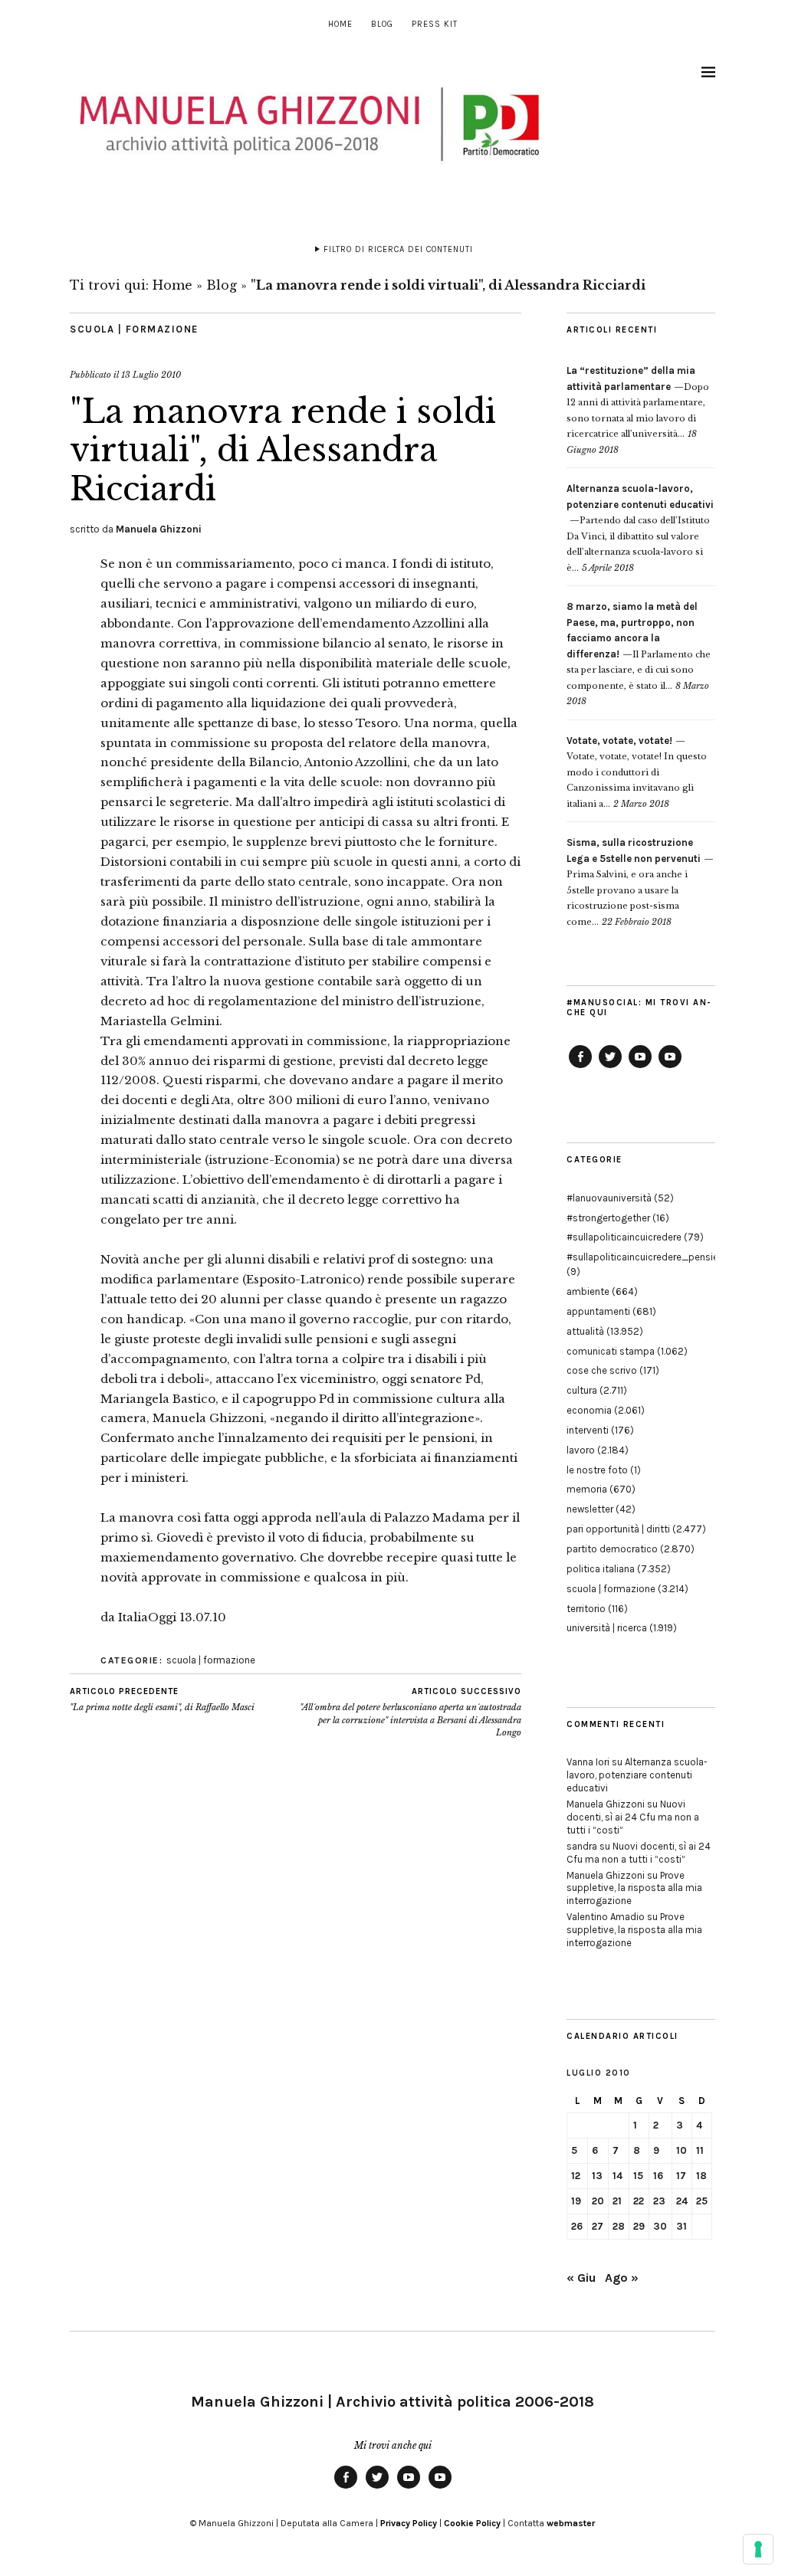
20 (598, 2201)
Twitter (610, 1067)
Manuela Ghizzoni (159, 529)
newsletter (590, 1509)
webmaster (571, 2523)
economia (589, 1410)
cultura (582, 1390)
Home (340, 24)
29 (639, 2226)
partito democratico (612, 1549)
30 (660, 2226)
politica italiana (601, 1569)
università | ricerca (607, 1628)
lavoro (581, 1450)
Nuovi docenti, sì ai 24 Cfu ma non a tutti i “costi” (633, 1817)
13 (597, 2176)
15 (638, 2176)
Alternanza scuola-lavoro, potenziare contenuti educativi (637, 1775)
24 (682, 2201)
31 (682, 2226)
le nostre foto (597, 1470)
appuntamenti (598, 1311)
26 (577, 2226)
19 (576, 2201)
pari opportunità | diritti (618, 1529)
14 (617, 2176)
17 (681, 2176)
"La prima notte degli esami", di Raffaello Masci (162, 1700)
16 (658, 2176)
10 (682, 2150)
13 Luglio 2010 (151, 375)
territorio (586, 1609)
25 (702, 2201)
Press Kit (435, 24)
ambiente (588, 1291)
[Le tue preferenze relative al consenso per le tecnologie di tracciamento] (758, 2549)
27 (598, 2226)
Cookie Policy (472, 2523)
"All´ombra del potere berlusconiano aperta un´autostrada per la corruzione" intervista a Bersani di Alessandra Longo (411, 1712)
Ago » (622, 2278)
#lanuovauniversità (609, 1198)
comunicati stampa (611, 1351)
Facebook (580, 1067)
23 (659, 2201)
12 (576, 2176)
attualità (585, 1331)
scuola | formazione (134, 329)
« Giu (581, 2278)
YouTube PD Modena (670, 1067)
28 (619, 2226)
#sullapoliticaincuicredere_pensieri (645, 1257)
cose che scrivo (602, 1370)
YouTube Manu (640, 1067)
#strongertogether (608, 1218)
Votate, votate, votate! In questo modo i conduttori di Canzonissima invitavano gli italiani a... (637, 772)
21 (617, 2201)
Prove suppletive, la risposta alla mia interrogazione (634, 1888)
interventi (588, 1430)
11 (700, 2150)
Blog (382, 24)
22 (639, 2201)
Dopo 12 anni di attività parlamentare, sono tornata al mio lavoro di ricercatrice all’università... (638, 402)
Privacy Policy (409, 2523)
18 (701, 2176)
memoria (587, 1489)
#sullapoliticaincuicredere (624, 1237)
